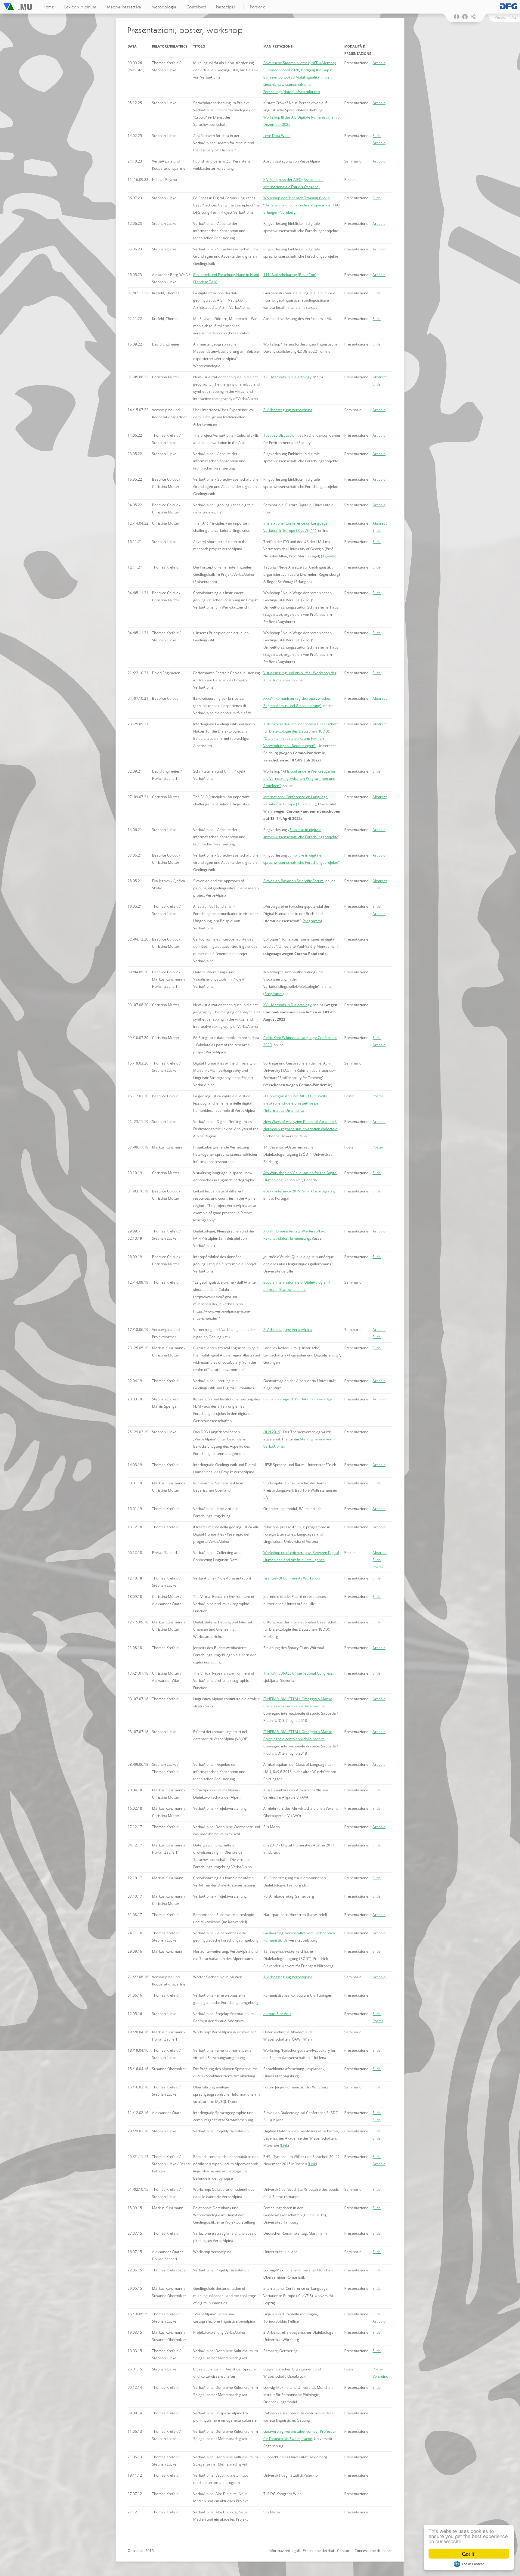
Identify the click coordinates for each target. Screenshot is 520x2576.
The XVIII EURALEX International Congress (298, 1673)
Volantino (380, 2376)
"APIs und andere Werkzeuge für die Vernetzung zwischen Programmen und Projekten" (299, 778)
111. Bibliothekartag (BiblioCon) (290, 275)
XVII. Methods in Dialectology (287, 377)
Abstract (380, 377)
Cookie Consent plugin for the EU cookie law (469, 2564)
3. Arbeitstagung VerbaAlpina (288, 410)
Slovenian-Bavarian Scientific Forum (293, 881)
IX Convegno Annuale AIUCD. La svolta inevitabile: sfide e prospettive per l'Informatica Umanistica (295, 1103)
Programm (312, 921)
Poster (378, 1096)
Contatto (344, 2551)
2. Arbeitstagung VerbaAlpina (288, 1330)
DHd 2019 (272, 1432)
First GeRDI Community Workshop (292, 1578)
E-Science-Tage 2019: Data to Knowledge (298, 1399)
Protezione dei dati (318, 2551)
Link (284, 2145)
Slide (377, 136)
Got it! (469, 2554)
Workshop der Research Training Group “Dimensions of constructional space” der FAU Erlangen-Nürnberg (302, 205)
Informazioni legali (284, 2551)
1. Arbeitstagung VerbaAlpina (288, 1977)
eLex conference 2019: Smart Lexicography (299, 1191)
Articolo (379, 63)
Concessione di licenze (373, 2551)
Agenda (329, 556)
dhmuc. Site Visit (277, 2014)
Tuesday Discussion (280, 435)
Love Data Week (277, 136)
